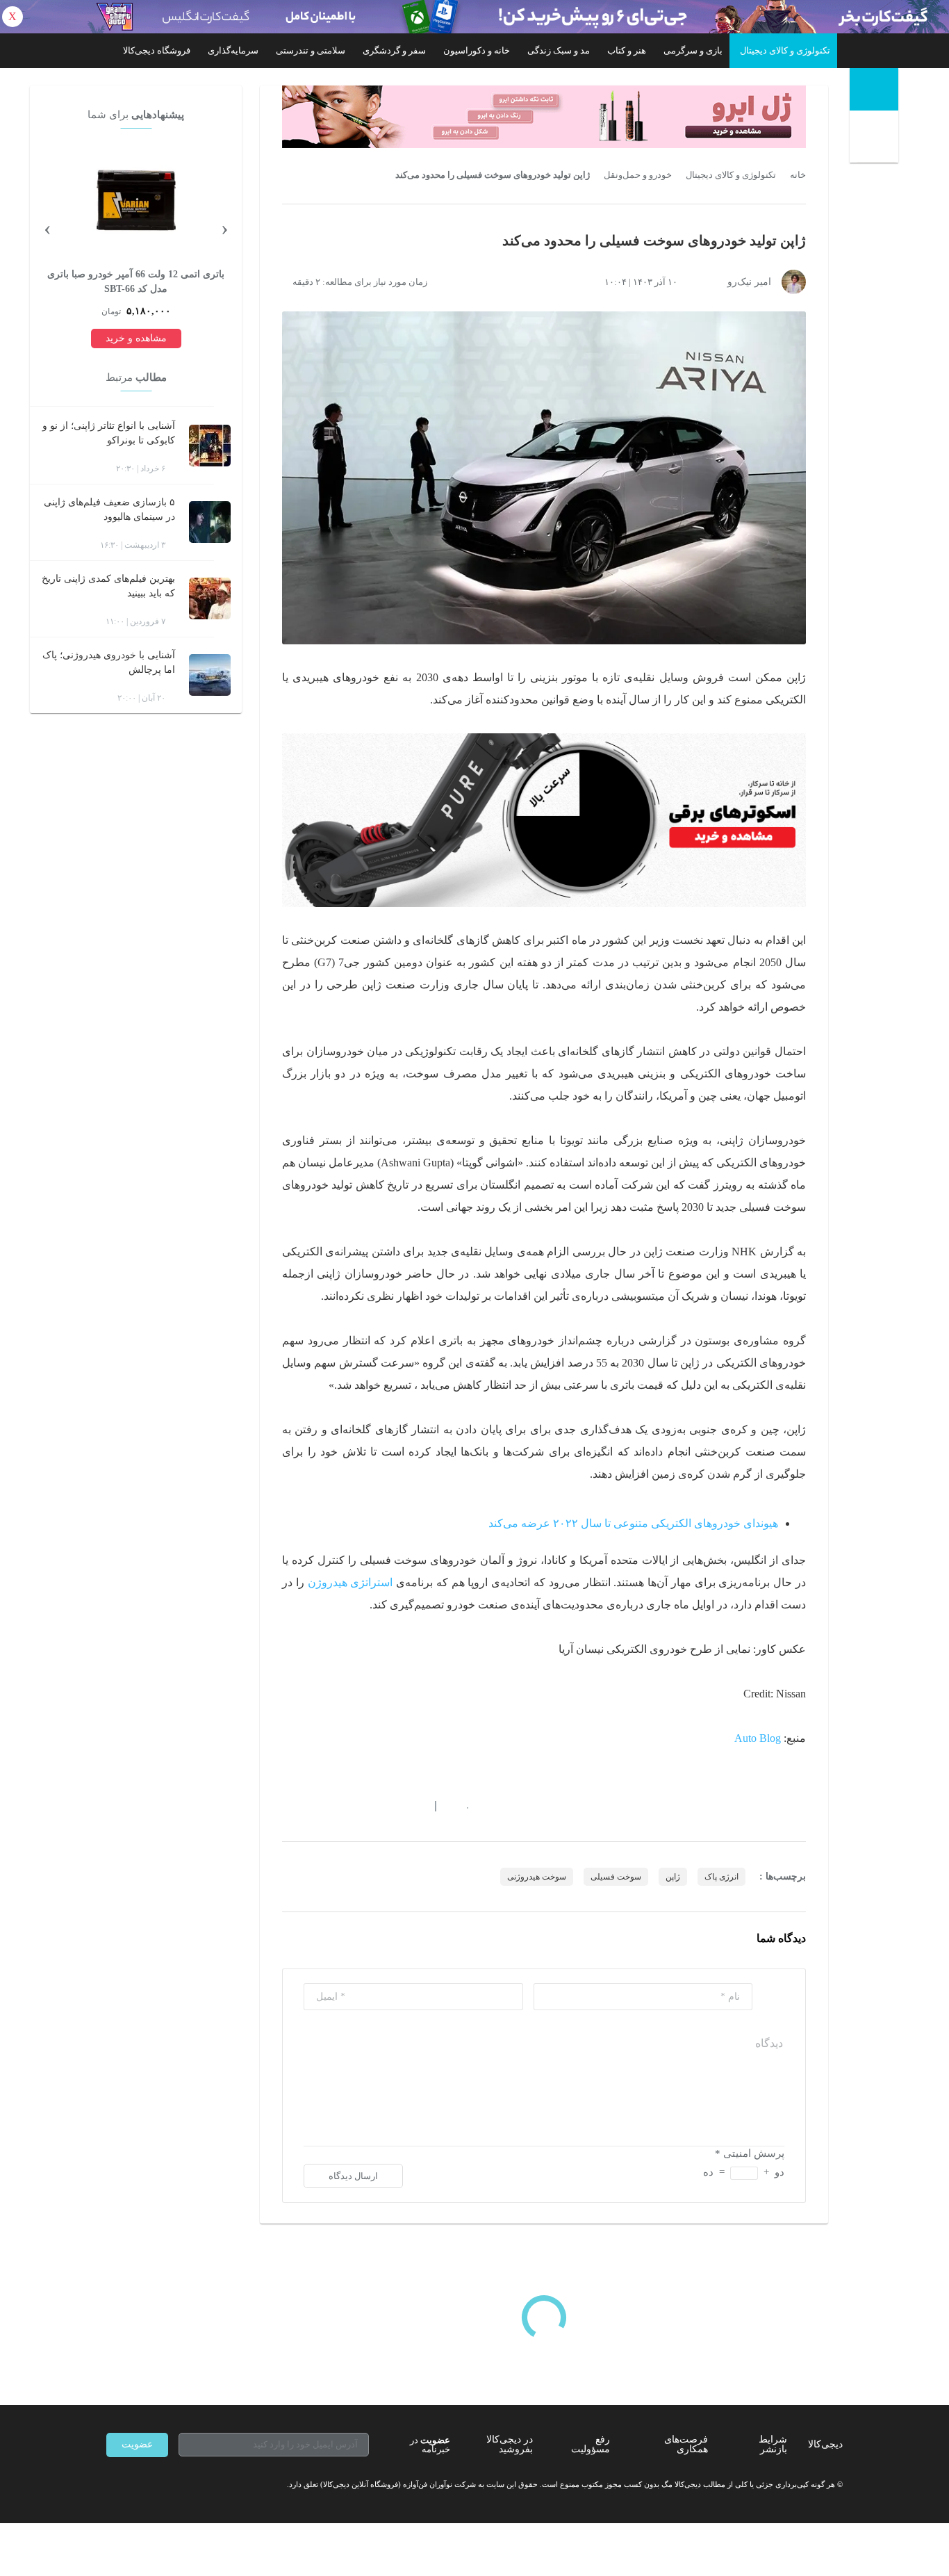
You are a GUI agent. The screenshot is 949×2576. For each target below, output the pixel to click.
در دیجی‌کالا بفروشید (510, 2444)
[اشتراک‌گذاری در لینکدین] (388, 1807)
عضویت (137, 2444)
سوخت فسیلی (616, 1877)
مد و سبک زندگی (559, 50)
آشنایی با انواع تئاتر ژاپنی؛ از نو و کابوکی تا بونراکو (109, 433)
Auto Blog (758, 1738)
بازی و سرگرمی (693, 50)
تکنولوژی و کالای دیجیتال (785, 50)
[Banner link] (474, 17)
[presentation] (224, 227)
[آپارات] (187, 2485)
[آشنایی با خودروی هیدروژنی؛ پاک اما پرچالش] (210, 675)
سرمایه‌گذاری (233, 50)
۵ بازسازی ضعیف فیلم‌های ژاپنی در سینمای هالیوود (109, 510)
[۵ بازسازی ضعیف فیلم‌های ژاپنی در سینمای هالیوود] (210, 522)
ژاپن (673, 1877)
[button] (460, 1807)
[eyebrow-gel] (544, 117)
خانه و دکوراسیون (477, 50)
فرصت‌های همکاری (686, 2444)
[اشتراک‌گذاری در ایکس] (338, 1807)
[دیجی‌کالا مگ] (874, 89)
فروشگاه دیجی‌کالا (157, 50)
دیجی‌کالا (825, 2444)
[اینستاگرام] (137, 2485)
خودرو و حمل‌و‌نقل (638, 175)
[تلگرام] (112, 2485)
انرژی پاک (721, 1877)
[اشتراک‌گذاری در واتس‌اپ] (313, 1807)
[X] (162, 2485)
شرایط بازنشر (773, 2444)
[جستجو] (876, 139)
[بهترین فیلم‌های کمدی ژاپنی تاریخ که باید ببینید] (210, 598)
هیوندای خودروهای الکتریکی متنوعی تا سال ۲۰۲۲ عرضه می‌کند (633, 1523)
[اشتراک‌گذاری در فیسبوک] (363, 1807)
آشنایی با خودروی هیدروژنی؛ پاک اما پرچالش (109, 662)
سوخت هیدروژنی (537, 1877)
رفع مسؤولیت (591, 2444)
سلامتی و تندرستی (311, 50)
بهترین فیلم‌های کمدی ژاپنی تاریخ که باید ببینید (108, 586)
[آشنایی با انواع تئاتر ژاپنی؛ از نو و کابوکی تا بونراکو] (210, 446)
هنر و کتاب (627, 50)
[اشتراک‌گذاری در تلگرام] (288, 1807)
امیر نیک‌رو (749, 282)
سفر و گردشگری (394, 50)
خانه (798, 175)
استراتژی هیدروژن (350, 1582)
